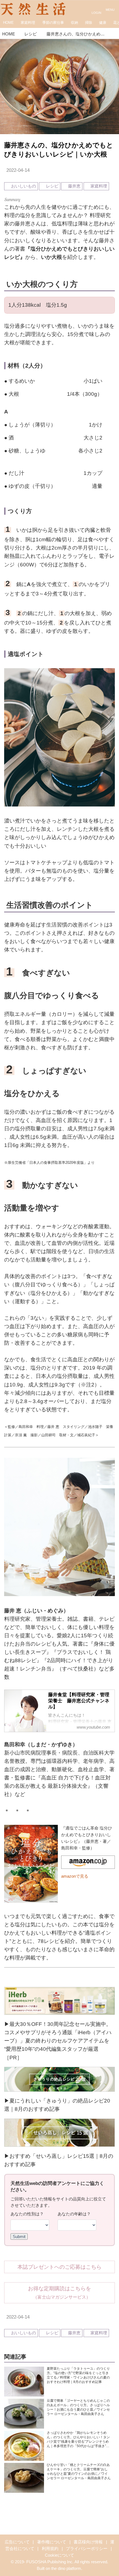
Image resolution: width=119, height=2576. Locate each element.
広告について (17, 2542)
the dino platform (66, 2568)
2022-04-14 (18, 170)
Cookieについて (59, 2555)
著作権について (52, 2542)
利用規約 (50, 2548)
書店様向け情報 (88, 2542)
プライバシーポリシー (87, 2548)
